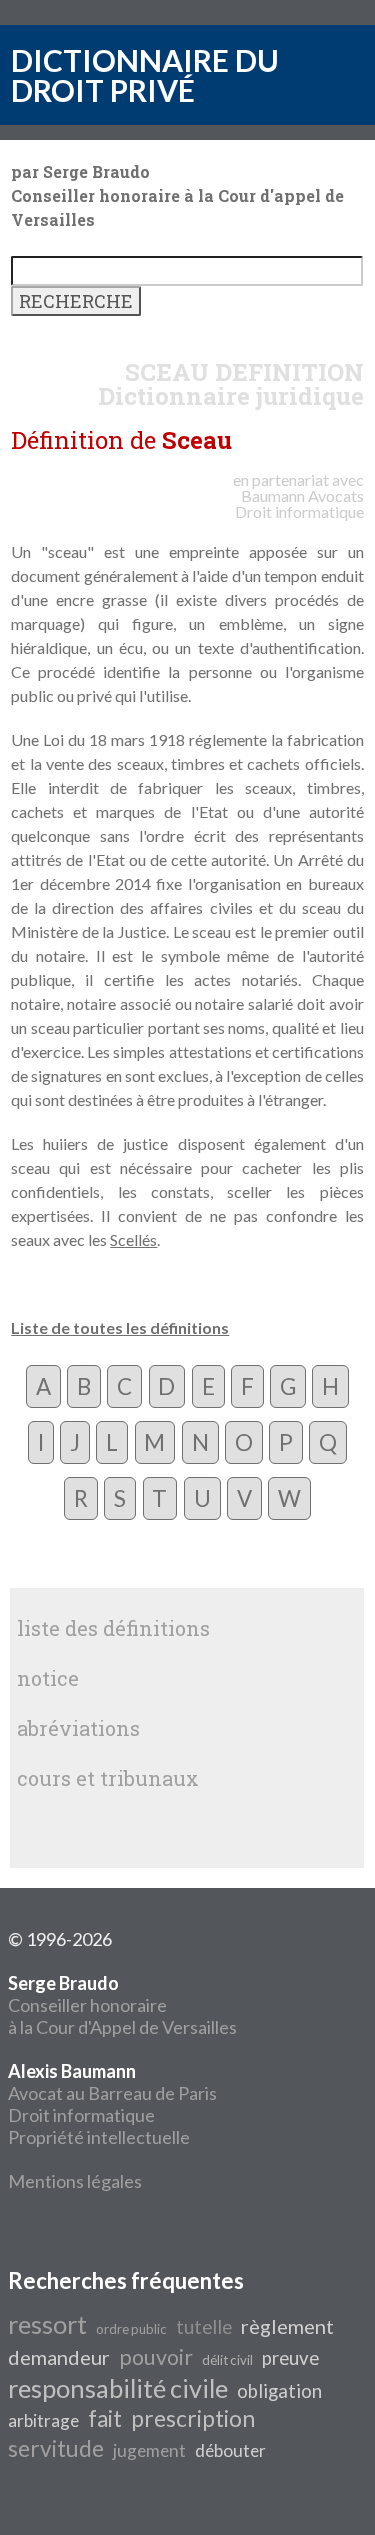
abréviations (78, 1728)
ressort (47, 2324)
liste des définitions (113, 1628)
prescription (193, 2418)
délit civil (227, 2360)
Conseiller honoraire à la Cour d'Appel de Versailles (122, 2005)
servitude (56, 2448)
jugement (149, 2450)
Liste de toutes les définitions (120, 1327)
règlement (287, 2326)
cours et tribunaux (108, 1778)
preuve (290, 2358)
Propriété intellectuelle (99, 2137)
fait (105, 2418)
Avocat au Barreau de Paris (112, 2093)
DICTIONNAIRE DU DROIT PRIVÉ (145, 75)
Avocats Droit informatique (299, 503)
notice (48, 1678)
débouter (230, 2450)
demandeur (59, 2357)
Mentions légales (75, 2181)
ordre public (131, 2329)
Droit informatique (81, 2115)
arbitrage (43, 2420)
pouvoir (156, 2357)
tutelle (204, 2327)
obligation (279, 2391)
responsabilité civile (118, 2388)
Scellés (133, 1239)
